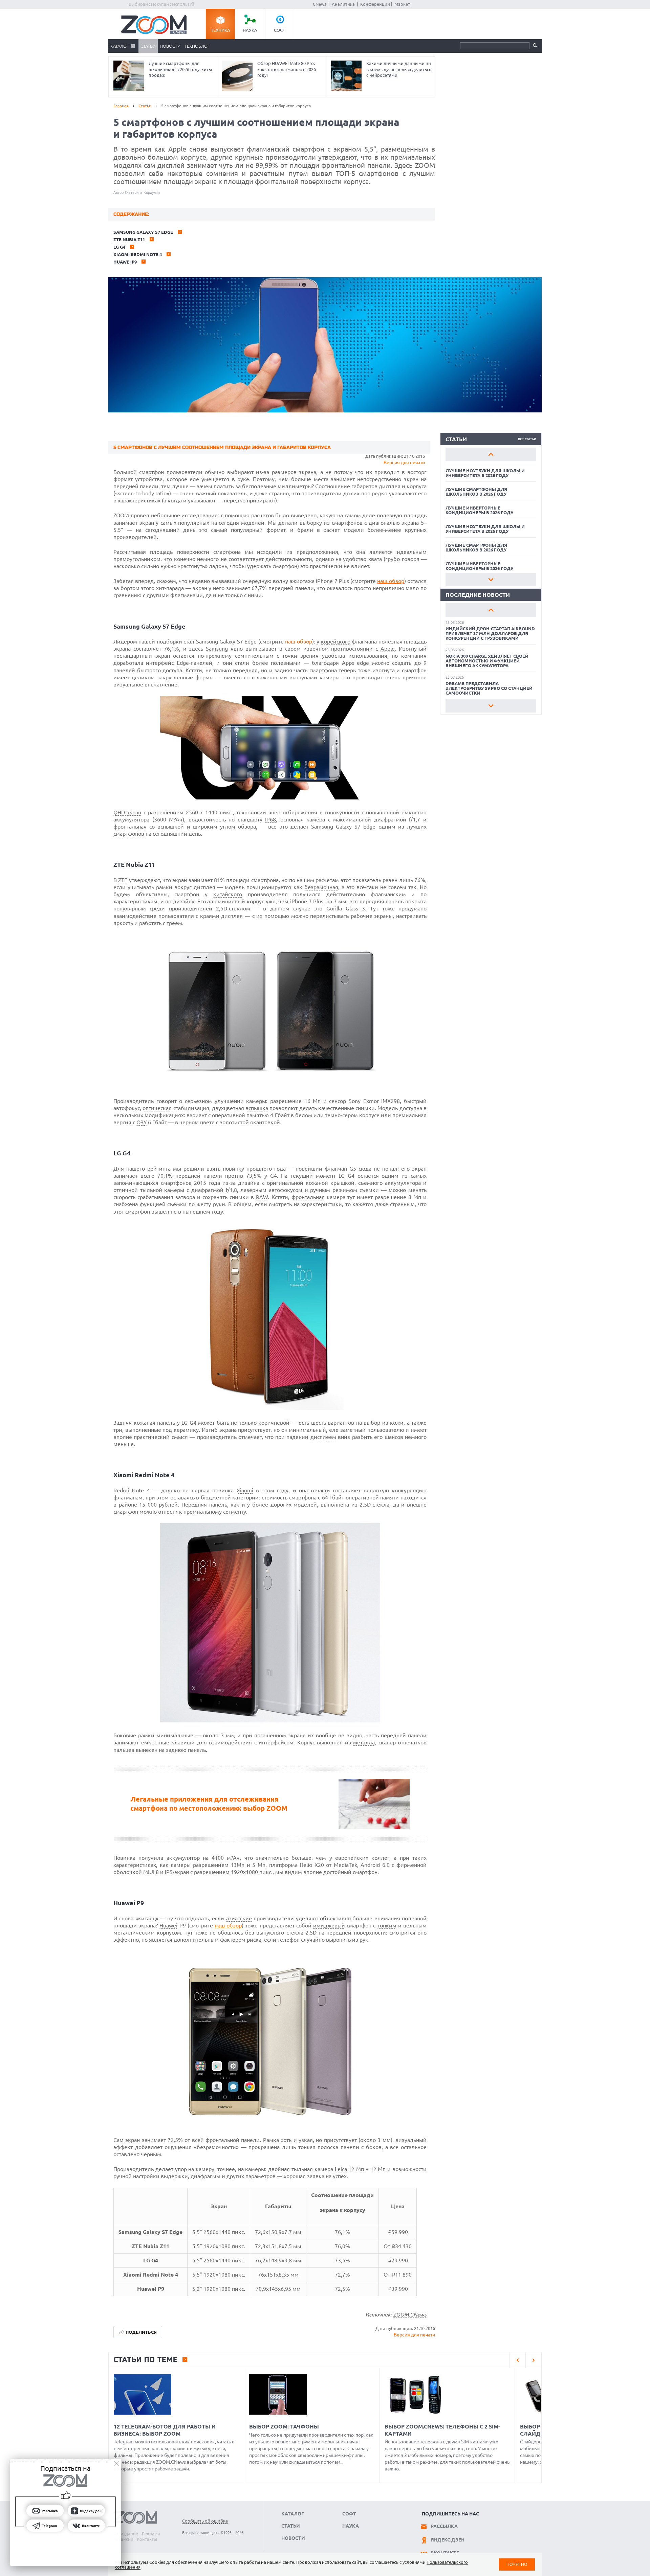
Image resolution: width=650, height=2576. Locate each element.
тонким (387, 1925)
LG (185, 1423)
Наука (250, 30)
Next (491, 580)
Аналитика (343, 4)
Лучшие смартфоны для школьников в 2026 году (476, 492)
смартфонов (129, 834)
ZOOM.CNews (410, 2314)
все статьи (527, 439)
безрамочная (321, 887)
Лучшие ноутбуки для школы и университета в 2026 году (485, 473)
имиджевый (329, 1925)
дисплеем (323, 1437)
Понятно (517, 2564)
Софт (280, 30)
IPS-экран (177, 1872)
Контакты (147, 2539)
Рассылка (444, 2526)
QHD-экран (127, 812)
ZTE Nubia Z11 (129, 240)
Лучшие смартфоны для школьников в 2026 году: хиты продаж (180, 69)
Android (370, 1865)
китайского (228, 894)
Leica (341, 2169)
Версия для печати (404, 462)
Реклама (151, 2534)
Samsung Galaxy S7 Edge (143, 232)
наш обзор (391, 581)
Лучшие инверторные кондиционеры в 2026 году (479, 510)
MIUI (149, 1872)
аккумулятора (403, 1183)
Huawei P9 (125, 262)
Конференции (375, 4)
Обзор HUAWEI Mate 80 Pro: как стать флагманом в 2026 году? (287, 69)
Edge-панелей (194, 663)
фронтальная (308, 1197)
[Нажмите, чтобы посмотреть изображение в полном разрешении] (270, 797)
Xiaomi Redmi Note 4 (138, 254)
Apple (388, 649)
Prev (491, 454)
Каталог (120, 46)
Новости (170, 46)
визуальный (411, 2140)
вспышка (257, 1108)
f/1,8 (231, 1190)
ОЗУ (142, 1122)
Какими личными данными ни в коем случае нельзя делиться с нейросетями (399, 69)
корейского (336, 641)
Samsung (217, 649)
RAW (262, 1197)
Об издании (126, 2534)
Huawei (168, 1925)
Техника (221, 30)
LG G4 (119, 247)
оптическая (157, 1108)
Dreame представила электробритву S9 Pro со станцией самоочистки (489, 688)
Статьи (148, 46)
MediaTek (345, 1865)
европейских (352, 1858)
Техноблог (197, 46)
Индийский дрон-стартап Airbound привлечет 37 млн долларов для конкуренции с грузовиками (490, 633)
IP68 (270, 819)
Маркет (402, 4)
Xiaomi (245, 1490)
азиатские (239, 1918)
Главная (121, 106)
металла (364, 1742)
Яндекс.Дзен (448, 2540)
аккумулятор (183, 1858)
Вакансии (123, 2539)
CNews (320, 4)
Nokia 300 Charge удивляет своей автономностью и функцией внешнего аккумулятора (487, 661)
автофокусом (286, 1190)
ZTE (123, 880)
